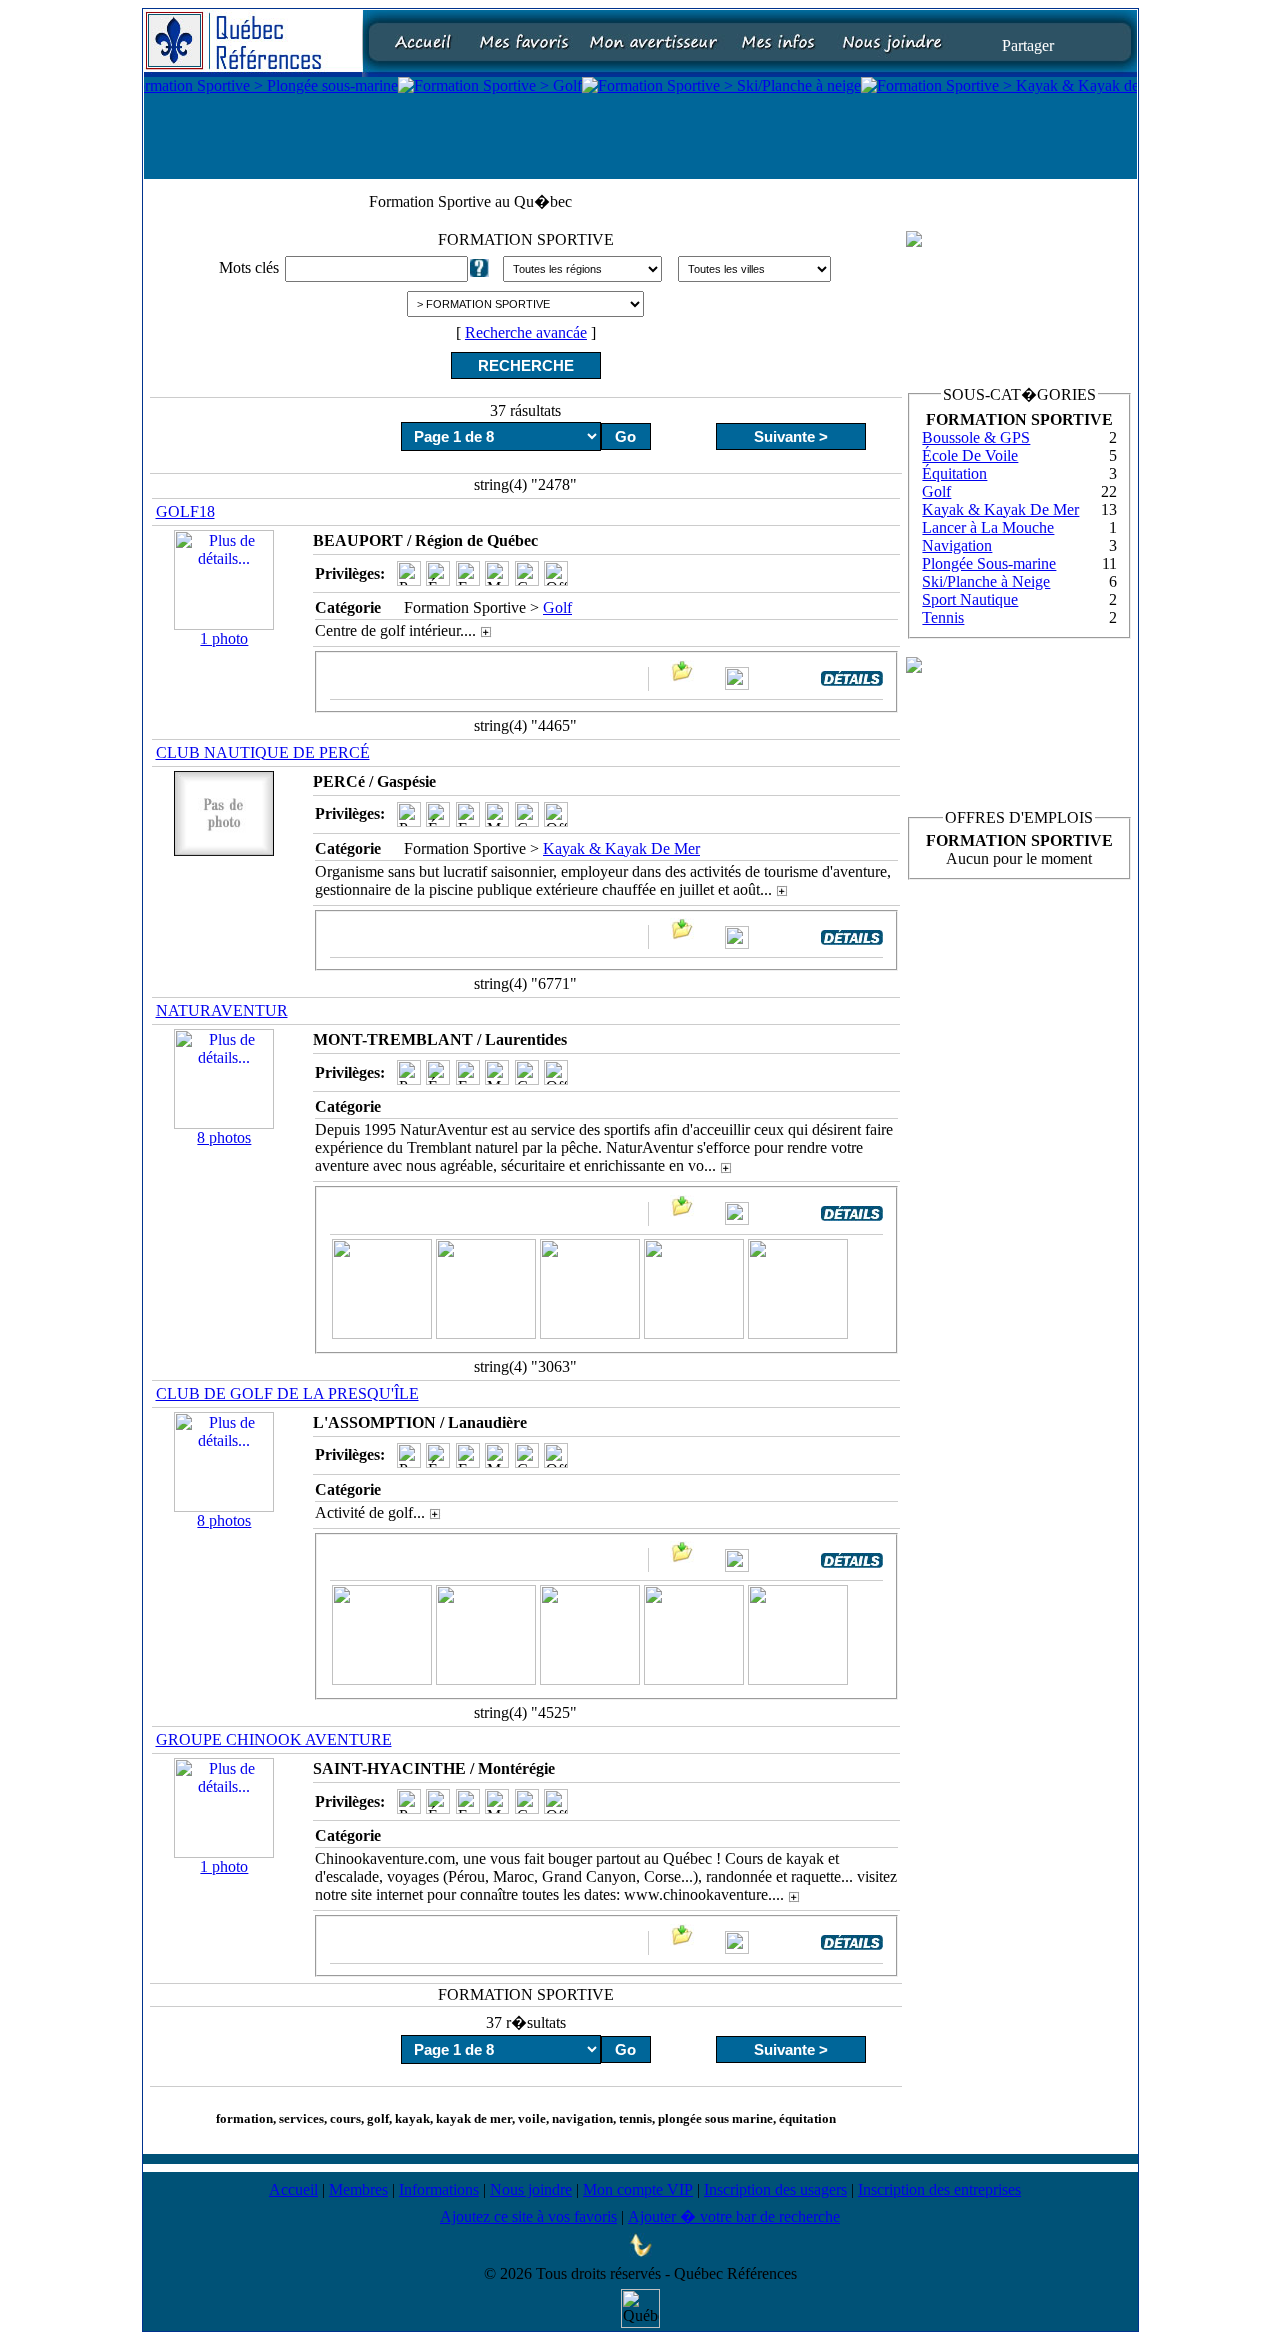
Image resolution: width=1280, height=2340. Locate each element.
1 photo (224, 638)
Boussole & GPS (976, 437)
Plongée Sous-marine (989, 563)
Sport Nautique (970, 599)
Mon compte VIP (638, 2189)
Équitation (954, 473)
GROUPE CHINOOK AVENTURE (274, 1739)
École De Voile (970, 455)
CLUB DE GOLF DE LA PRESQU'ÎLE (287, 1393)
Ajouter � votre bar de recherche (734, 2216)
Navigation (957, 545)
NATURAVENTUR (222, 1010)
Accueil (293, 2189)
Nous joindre (531, 2189)
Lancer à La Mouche (988, 527)
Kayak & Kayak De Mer (621, 848)
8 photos (224, 1137)
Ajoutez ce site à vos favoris (528, 2216)
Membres (358, 2189)
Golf (557, 607)
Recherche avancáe (526, 332)
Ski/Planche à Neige (986, 581)
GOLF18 (185, 511)
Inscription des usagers (775, 2189)
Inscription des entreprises (939, 2189)
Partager (1028, 44)
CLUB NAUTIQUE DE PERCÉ (263, 752)
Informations (439, 2189)
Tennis (943, 617)
